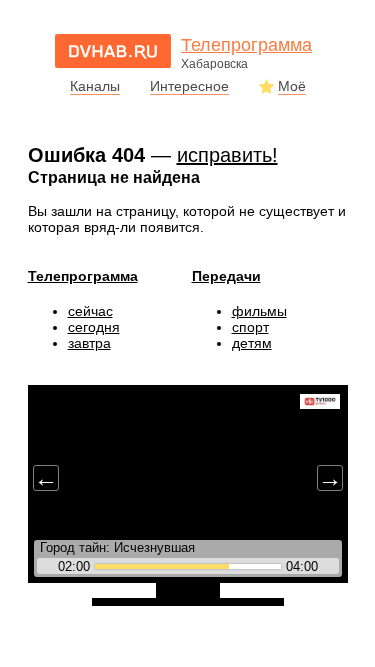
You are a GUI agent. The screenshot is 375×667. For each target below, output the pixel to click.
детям (252, 343)
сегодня (94, 327)
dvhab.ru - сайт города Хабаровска (113, 51)
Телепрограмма (83, 276)
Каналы (95, 86)
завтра (89, 343)
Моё (292, 86)
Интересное (189, 86)
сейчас (90, 311)
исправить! (227, 155)
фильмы (259, 311)
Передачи (226, 276)
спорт (250, 327)
